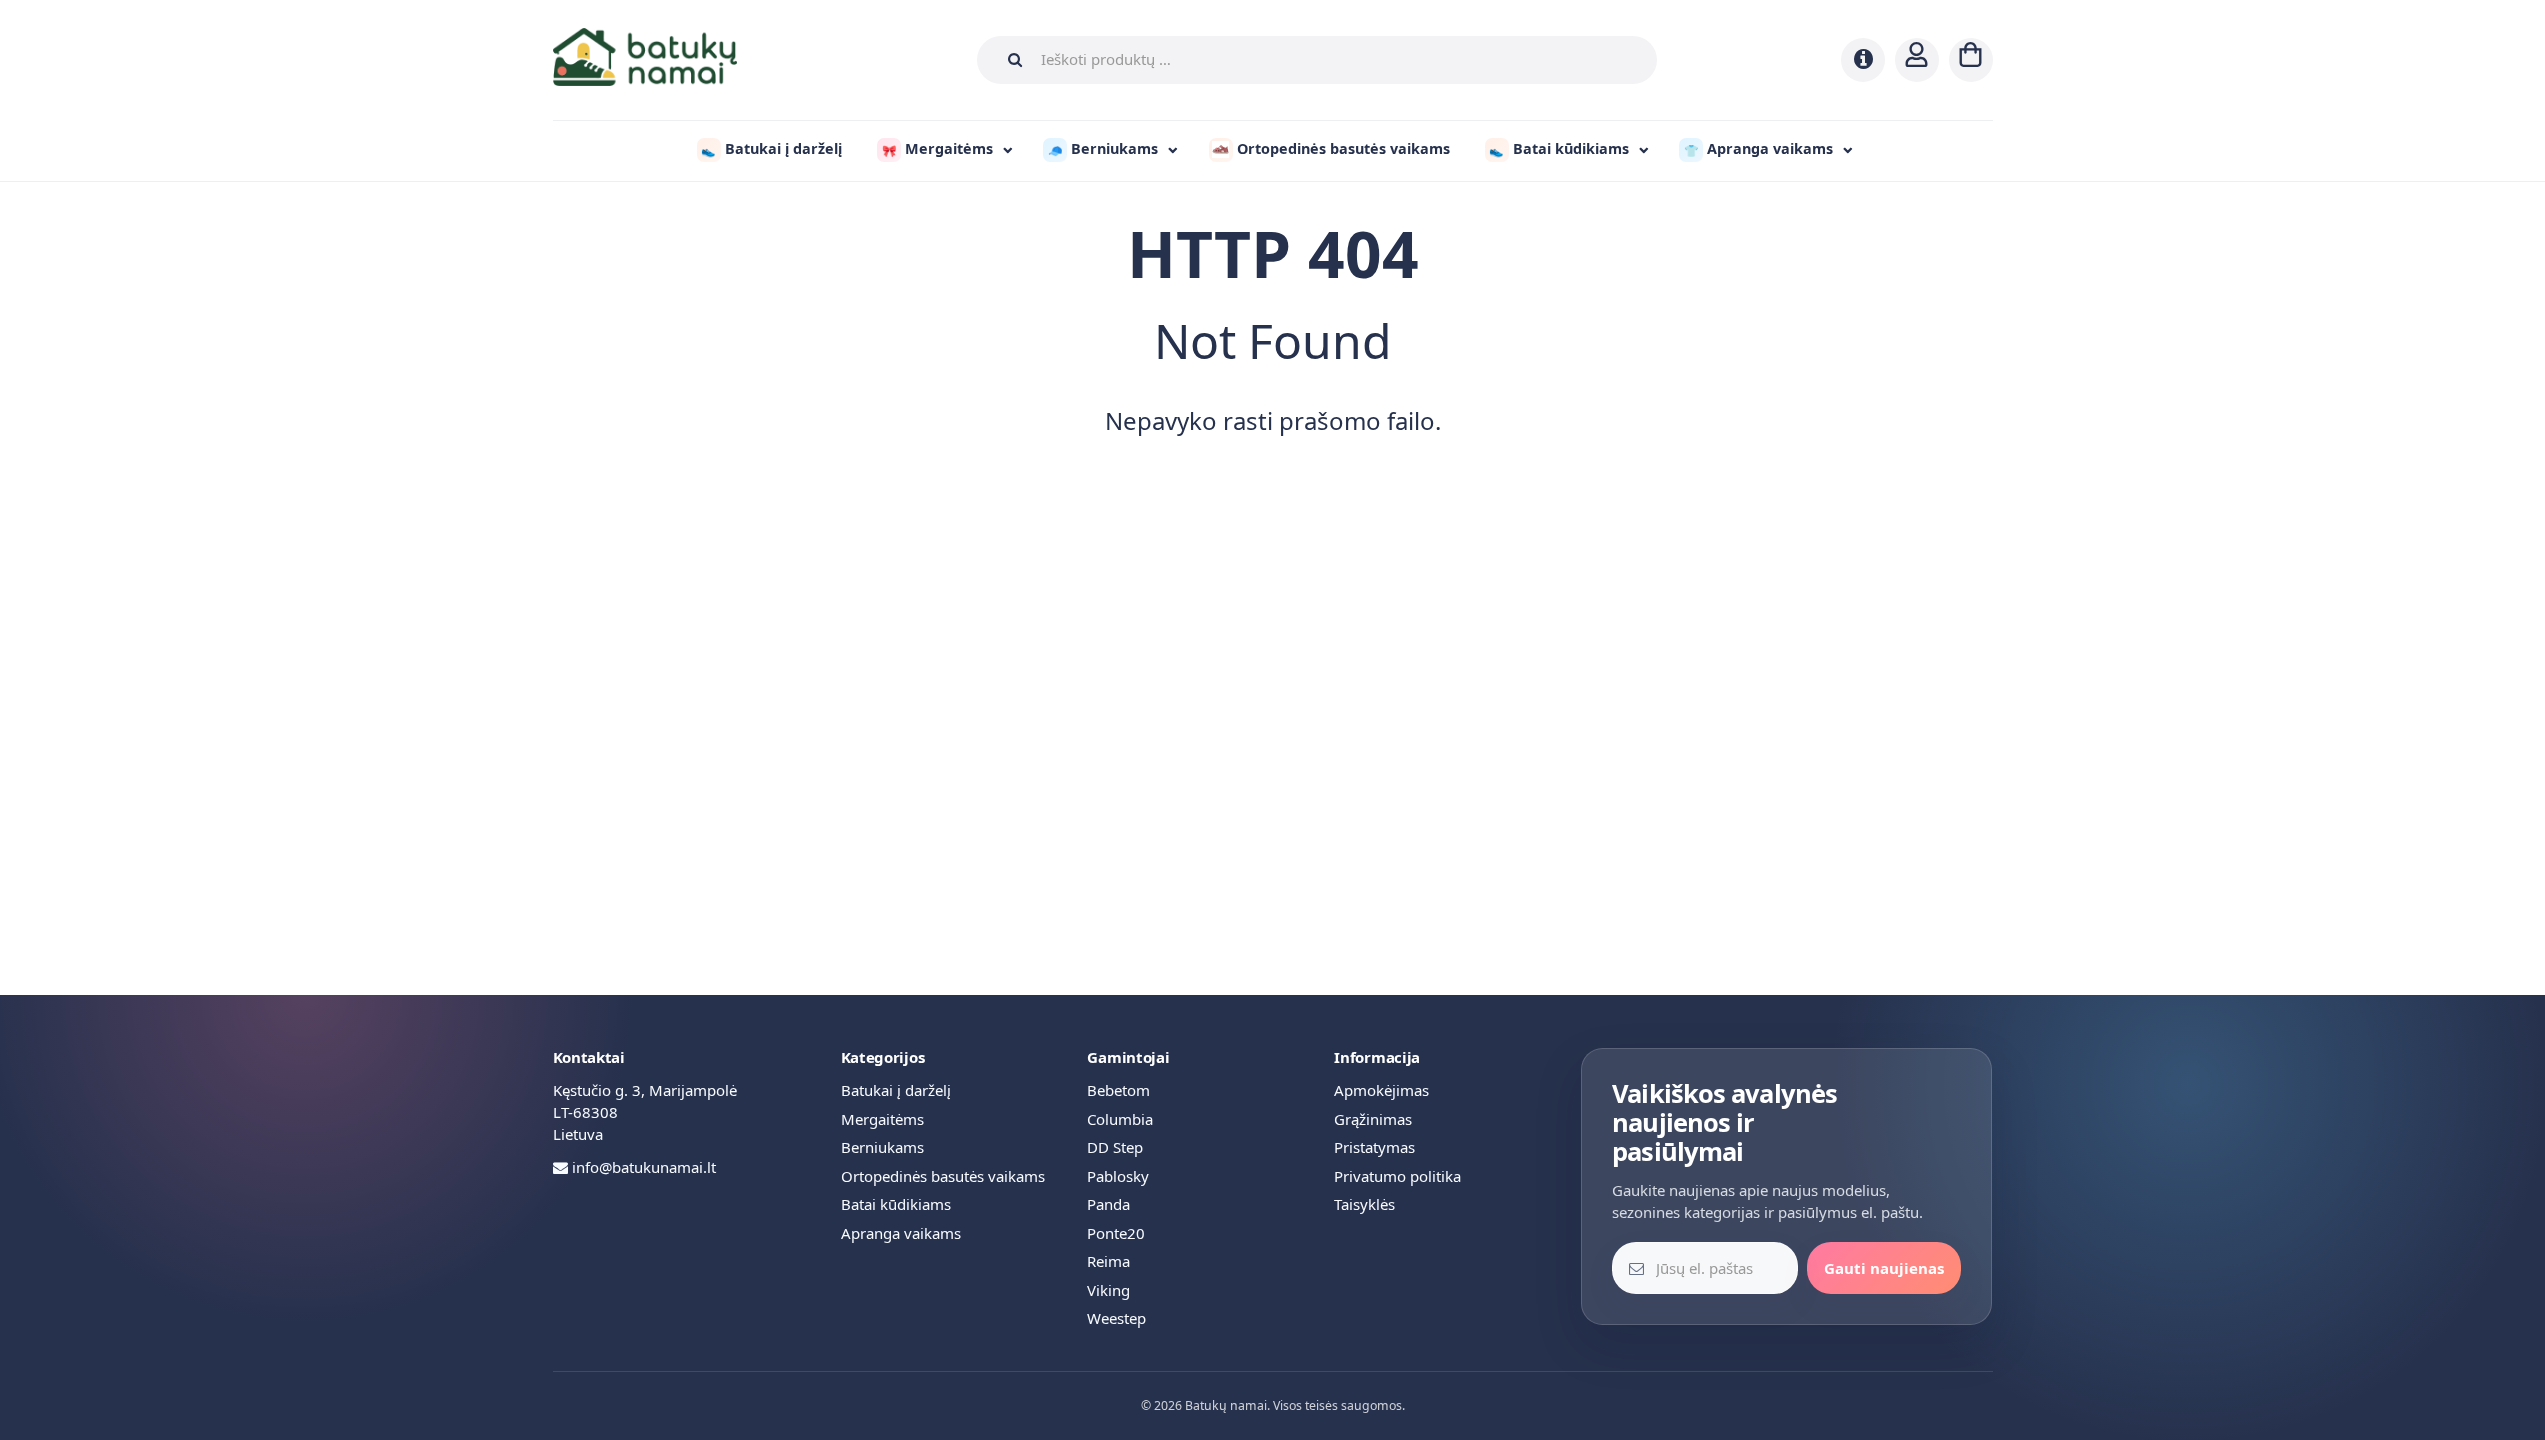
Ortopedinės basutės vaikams (943, 1176)
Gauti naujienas (1884, 1268)
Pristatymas (1374, 1147)
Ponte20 (1116, 1233)
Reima (1108, 1261)
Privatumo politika (1397, 1176)
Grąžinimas (1373, 1119)
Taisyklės (1364, 1204)
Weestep (1116, 1318)
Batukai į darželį (896, 1090)
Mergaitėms (882, 1119)
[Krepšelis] (1971, 60)
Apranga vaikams (901, 1233)
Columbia (1120, 1119)
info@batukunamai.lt (644, 1167)
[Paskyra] (1917, 60)
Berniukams (882, 1147)
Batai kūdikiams (896, 1204)
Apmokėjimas (1381, 1090)
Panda (1108, 1204)
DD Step (1115, 1147)
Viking (1108, 1290)
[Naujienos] (1863, 60)
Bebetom (1118, 1090)
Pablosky (1118, 1176)
